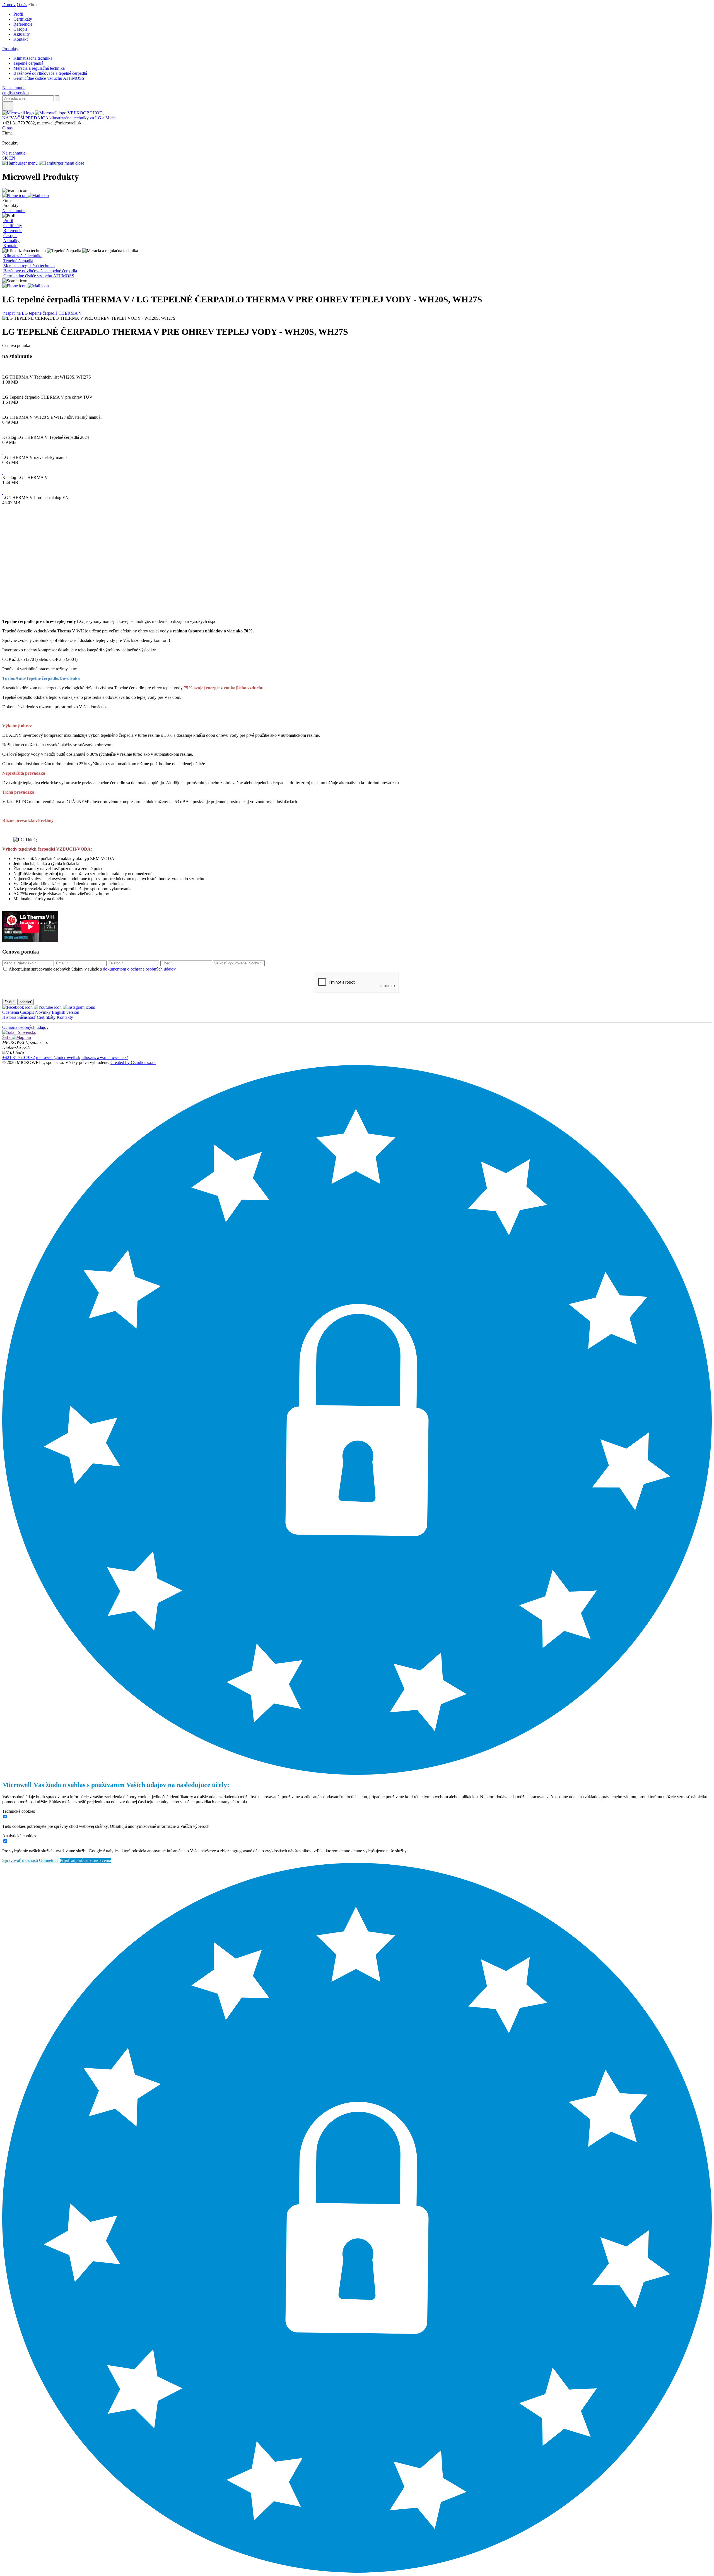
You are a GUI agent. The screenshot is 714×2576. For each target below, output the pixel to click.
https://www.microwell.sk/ (105, 1057)
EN (12, 158)
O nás (22, 5)
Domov (9, 5)
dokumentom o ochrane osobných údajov (139, 969)
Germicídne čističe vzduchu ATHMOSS (49, 78)
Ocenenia (11, 1012)
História (9, 1017)
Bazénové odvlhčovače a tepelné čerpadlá (50, 73)
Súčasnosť (26, 1017)
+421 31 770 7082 (19, 1057)
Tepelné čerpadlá (28, 63)
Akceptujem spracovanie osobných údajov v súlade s (92, 969)
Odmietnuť (49, 1860)
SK (5, 158)
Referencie (23, 24)
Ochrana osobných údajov (25, 1027)
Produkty (10, 49)
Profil (18, 14)
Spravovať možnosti (20, 1860)
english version (15, 93)
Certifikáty (23, 19)
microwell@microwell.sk (58, 1057)
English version (66, 1012)
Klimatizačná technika (33, 58)
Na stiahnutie (14, 88)
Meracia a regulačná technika (39, 68)
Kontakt (20, 39)
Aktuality (22, 34)
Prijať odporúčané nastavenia (85, 1860)
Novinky (43, 1012)
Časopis (20, 29)
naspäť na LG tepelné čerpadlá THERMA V (43, 313)
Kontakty (65, 1017)
